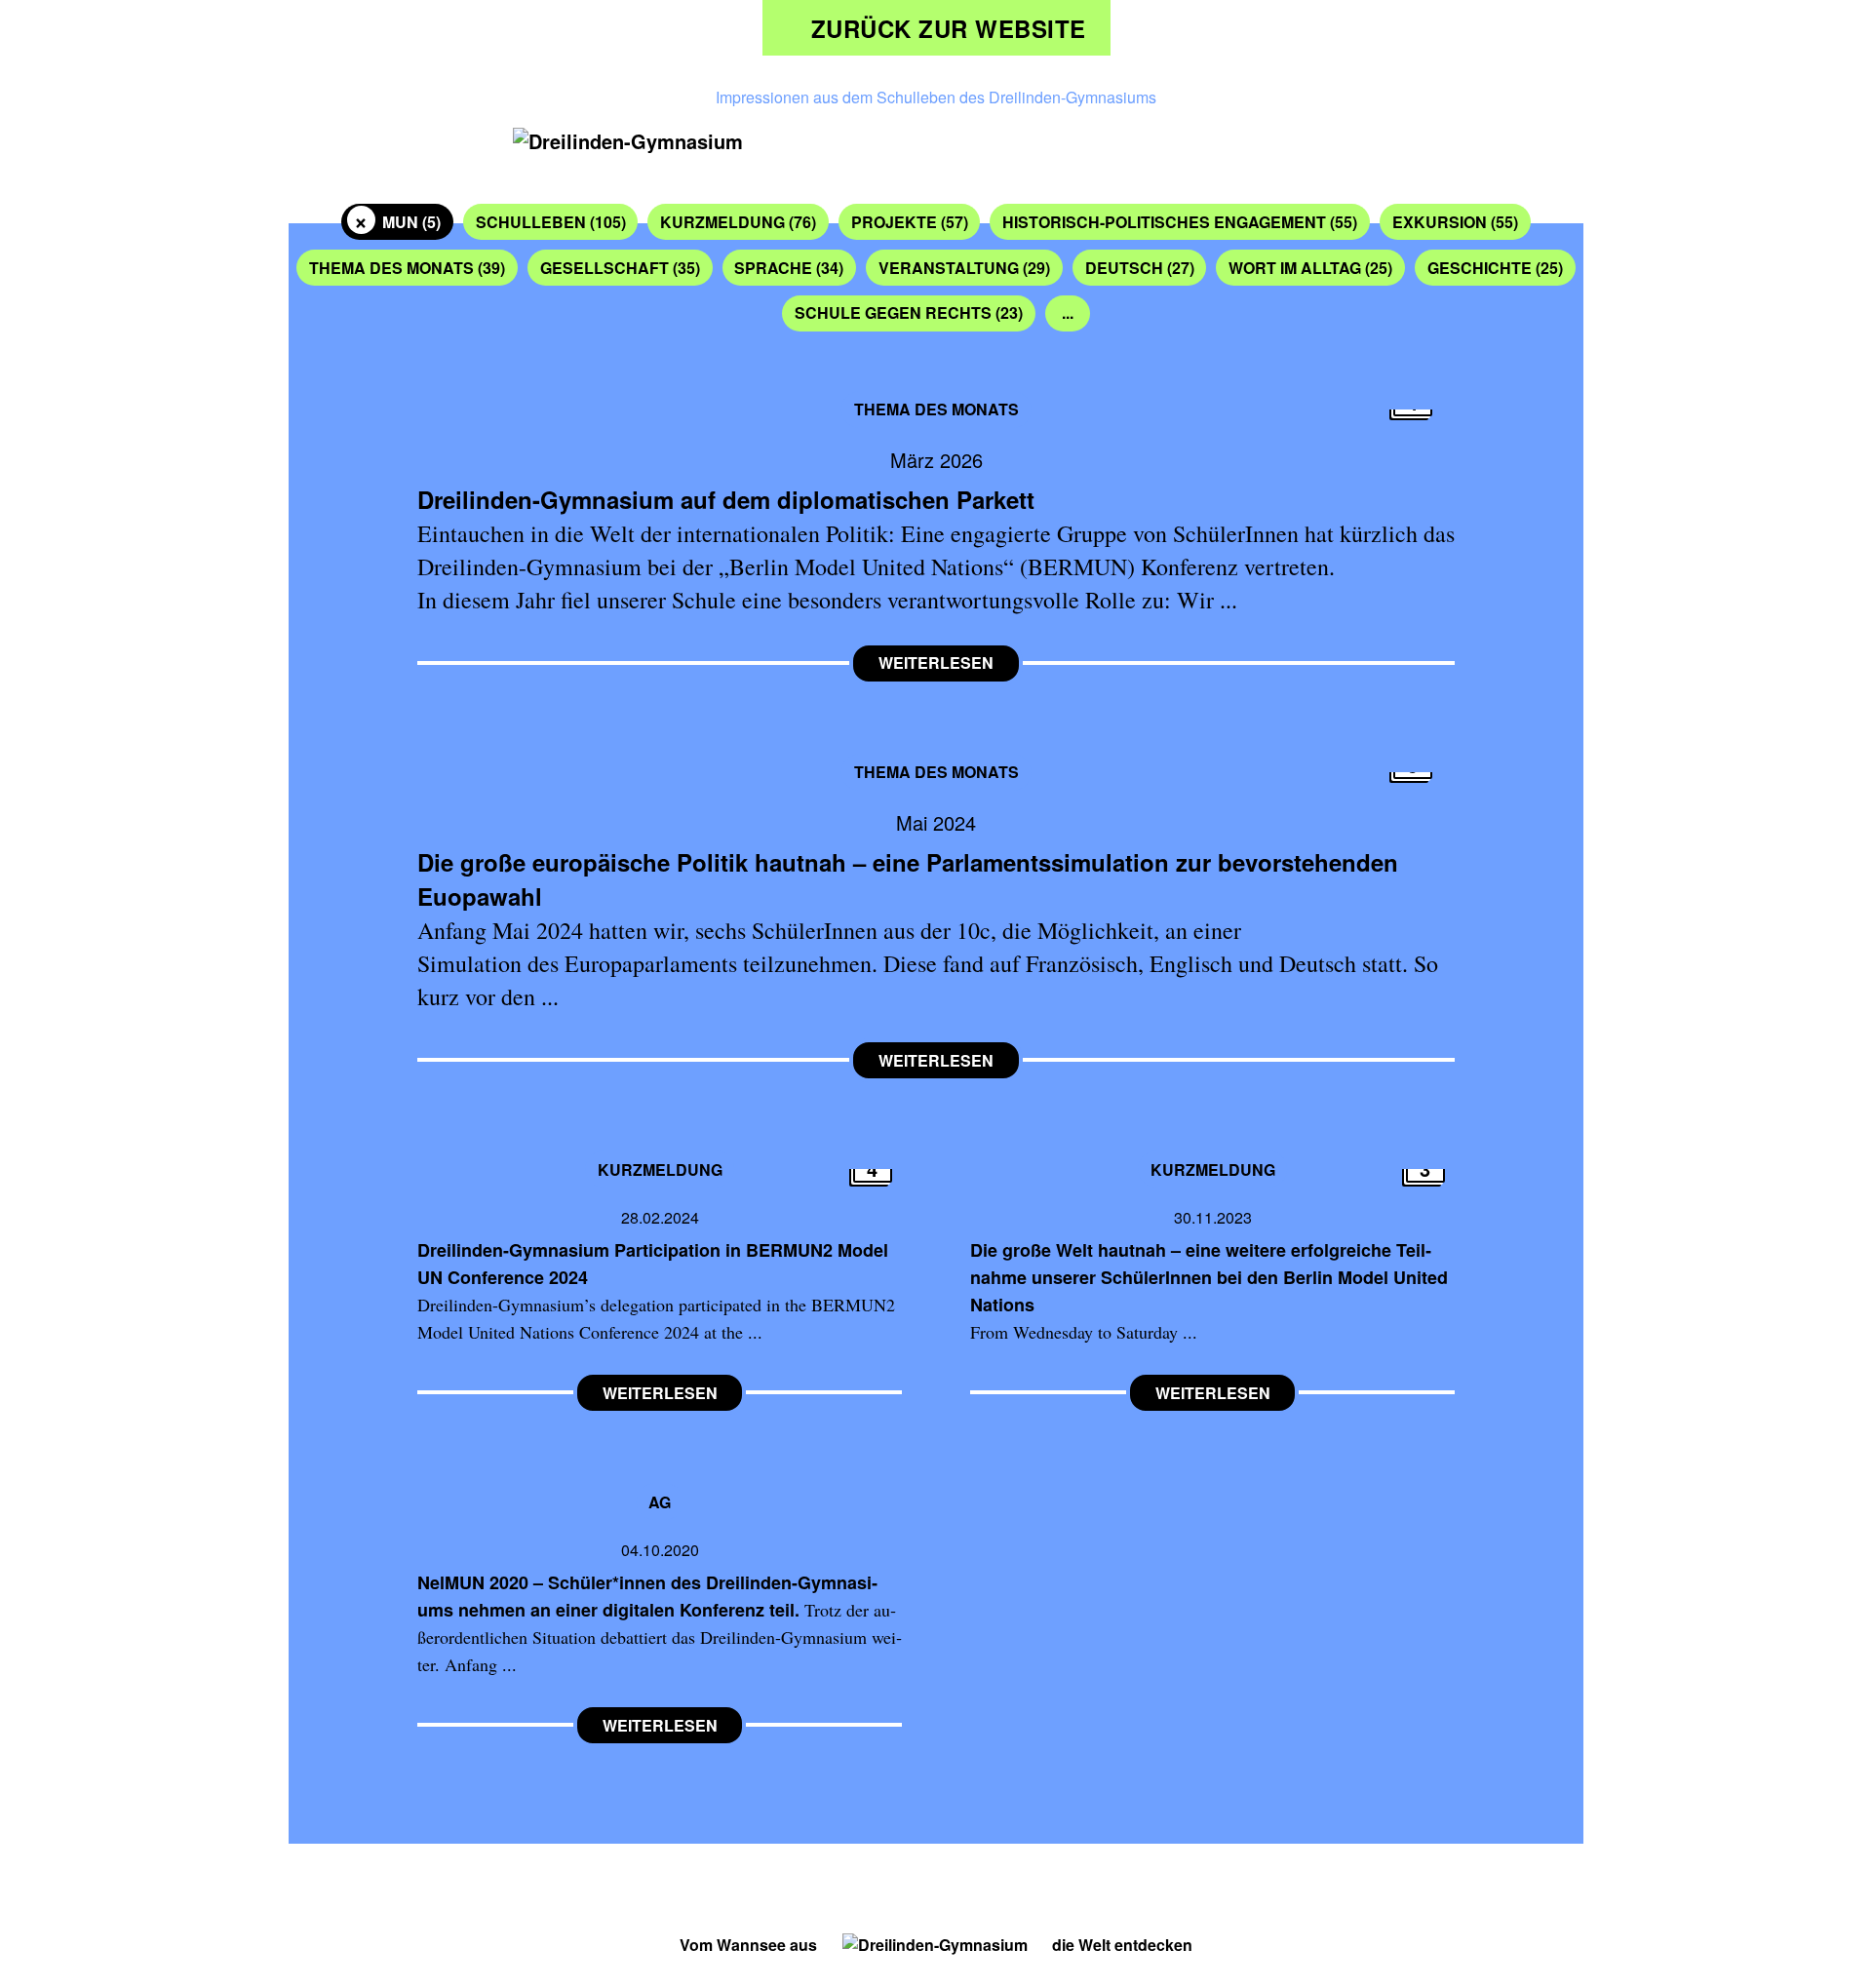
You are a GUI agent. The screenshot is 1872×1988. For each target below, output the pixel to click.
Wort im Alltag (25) (1310, 268)
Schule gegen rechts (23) (909, 312)
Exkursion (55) (1455, 222)
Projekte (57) (910, 222)
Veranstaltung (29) (964, 268)
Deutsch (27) (1140, 268)
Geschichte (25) (1495, 268)
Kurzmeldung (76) (738, 222)
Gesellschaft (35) (620, 268)
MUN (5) (411, 222)
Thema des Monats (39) (407, 268)
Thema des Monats (936, 409)
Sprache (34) (789, 268)
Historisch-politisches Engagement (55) (1180, 222)
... (1068, 312)
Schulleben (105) (551, 222)
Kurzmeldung (660, 1169)
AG (660, 1501)
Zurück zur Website (949, 28)
